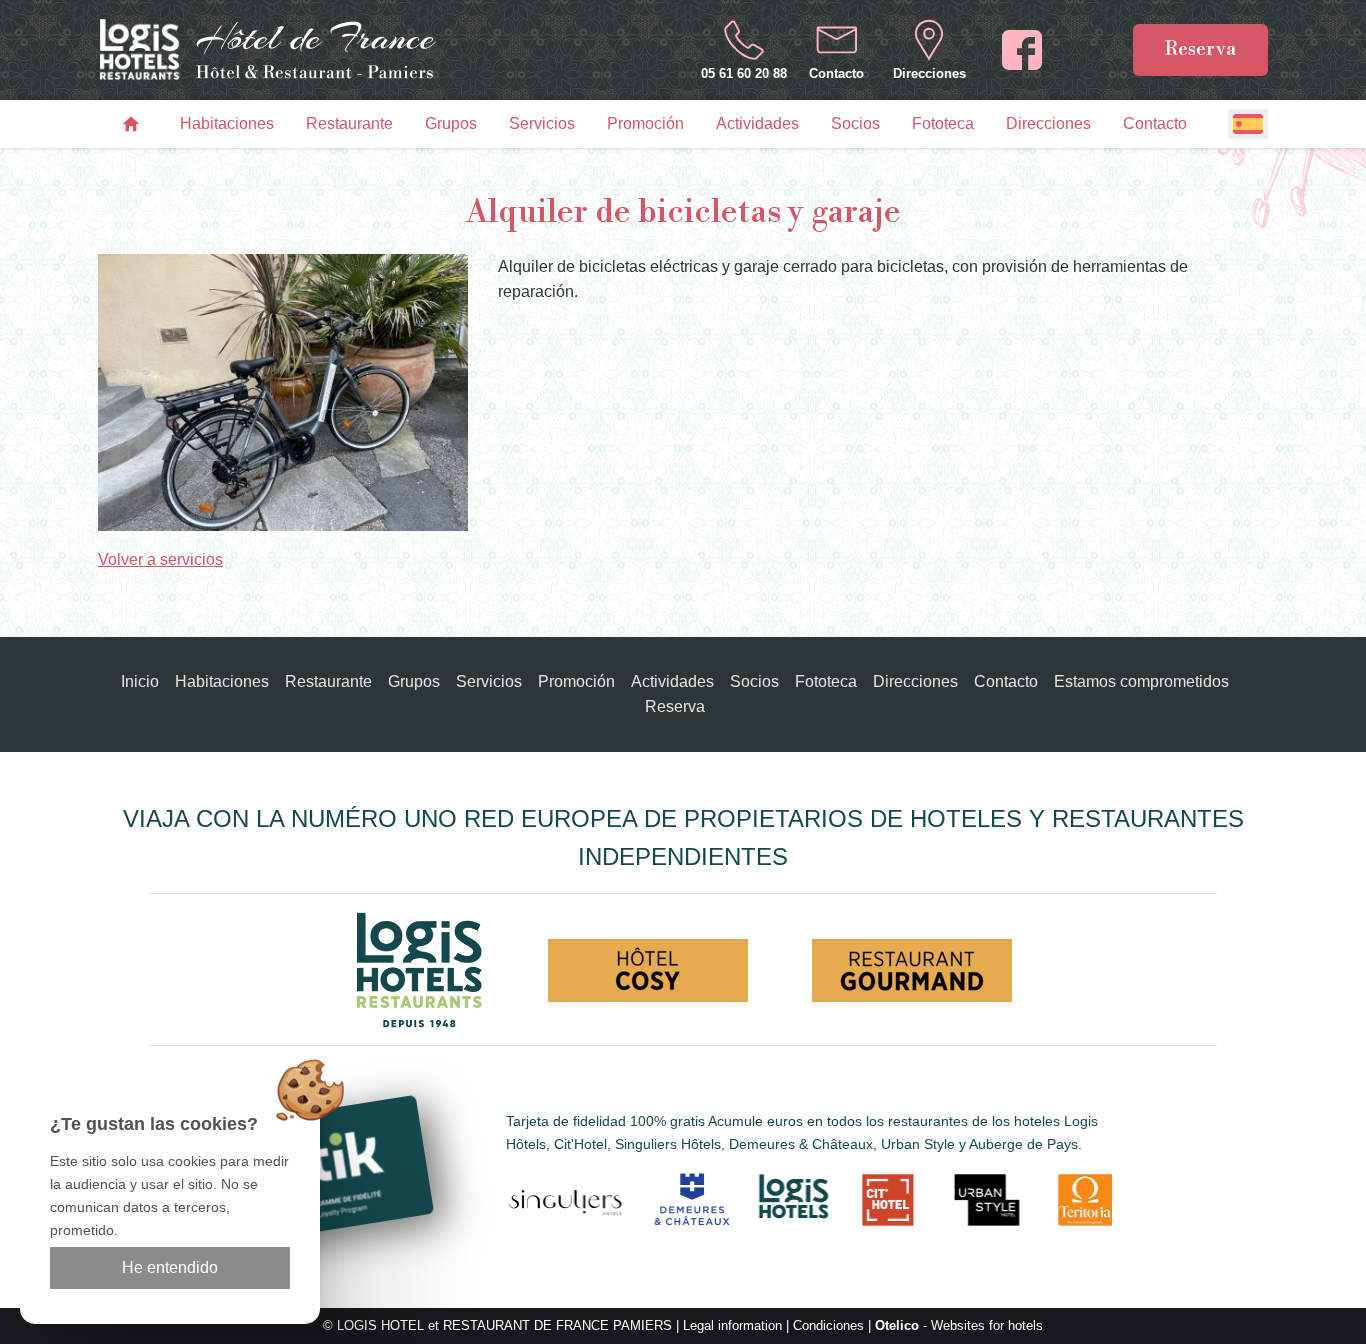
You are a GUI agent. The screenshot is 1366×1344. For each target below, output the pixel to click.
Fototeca (943, 123)
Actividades (757, 123)
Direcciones (1048, 123)
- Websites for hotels (959, 1325)
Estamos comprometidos (1141, 681)
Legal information (732, 1325)
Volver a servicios (160, 559)
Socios (855, 123)
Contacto (1155, 123)
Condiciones (828, 1325)
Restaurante (349, 123)
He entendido (170, 1267)
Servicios (542, 123)
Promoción (645, 123)
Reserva (1200, 49)
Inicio (140, 681)
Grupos (451, 123)
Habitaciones (227, 123)
